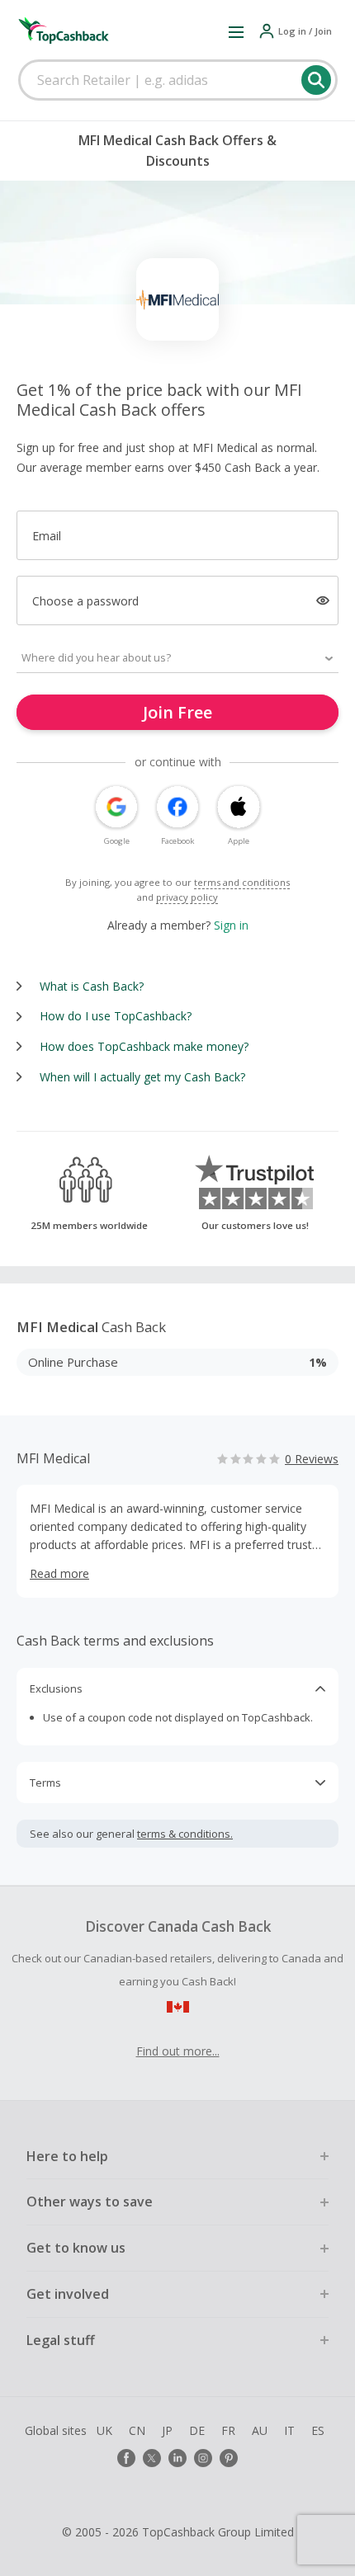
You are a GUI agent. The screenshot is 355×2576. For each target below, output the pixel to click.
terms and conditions (242, 882)
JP (167, 2430)
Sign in (231, 925)
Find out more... (178, 2051)
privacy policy (187, 897)
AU (260, 2430)
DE (197, 2430)
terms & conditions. (185, 1834)
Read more (59, 1573)
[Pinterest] (229, 2458)
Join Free (177, 712)
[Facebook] (126, 2458)
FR (228, 2430)
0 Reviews (312, 1459)
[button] (236, 31)
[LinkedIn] (177, 2458)
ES (318, 2430)
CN (137, 2430)
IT (289, 2430)
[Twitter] (152, 2458)
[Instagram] (203, 2458)
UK (104, 2430)
